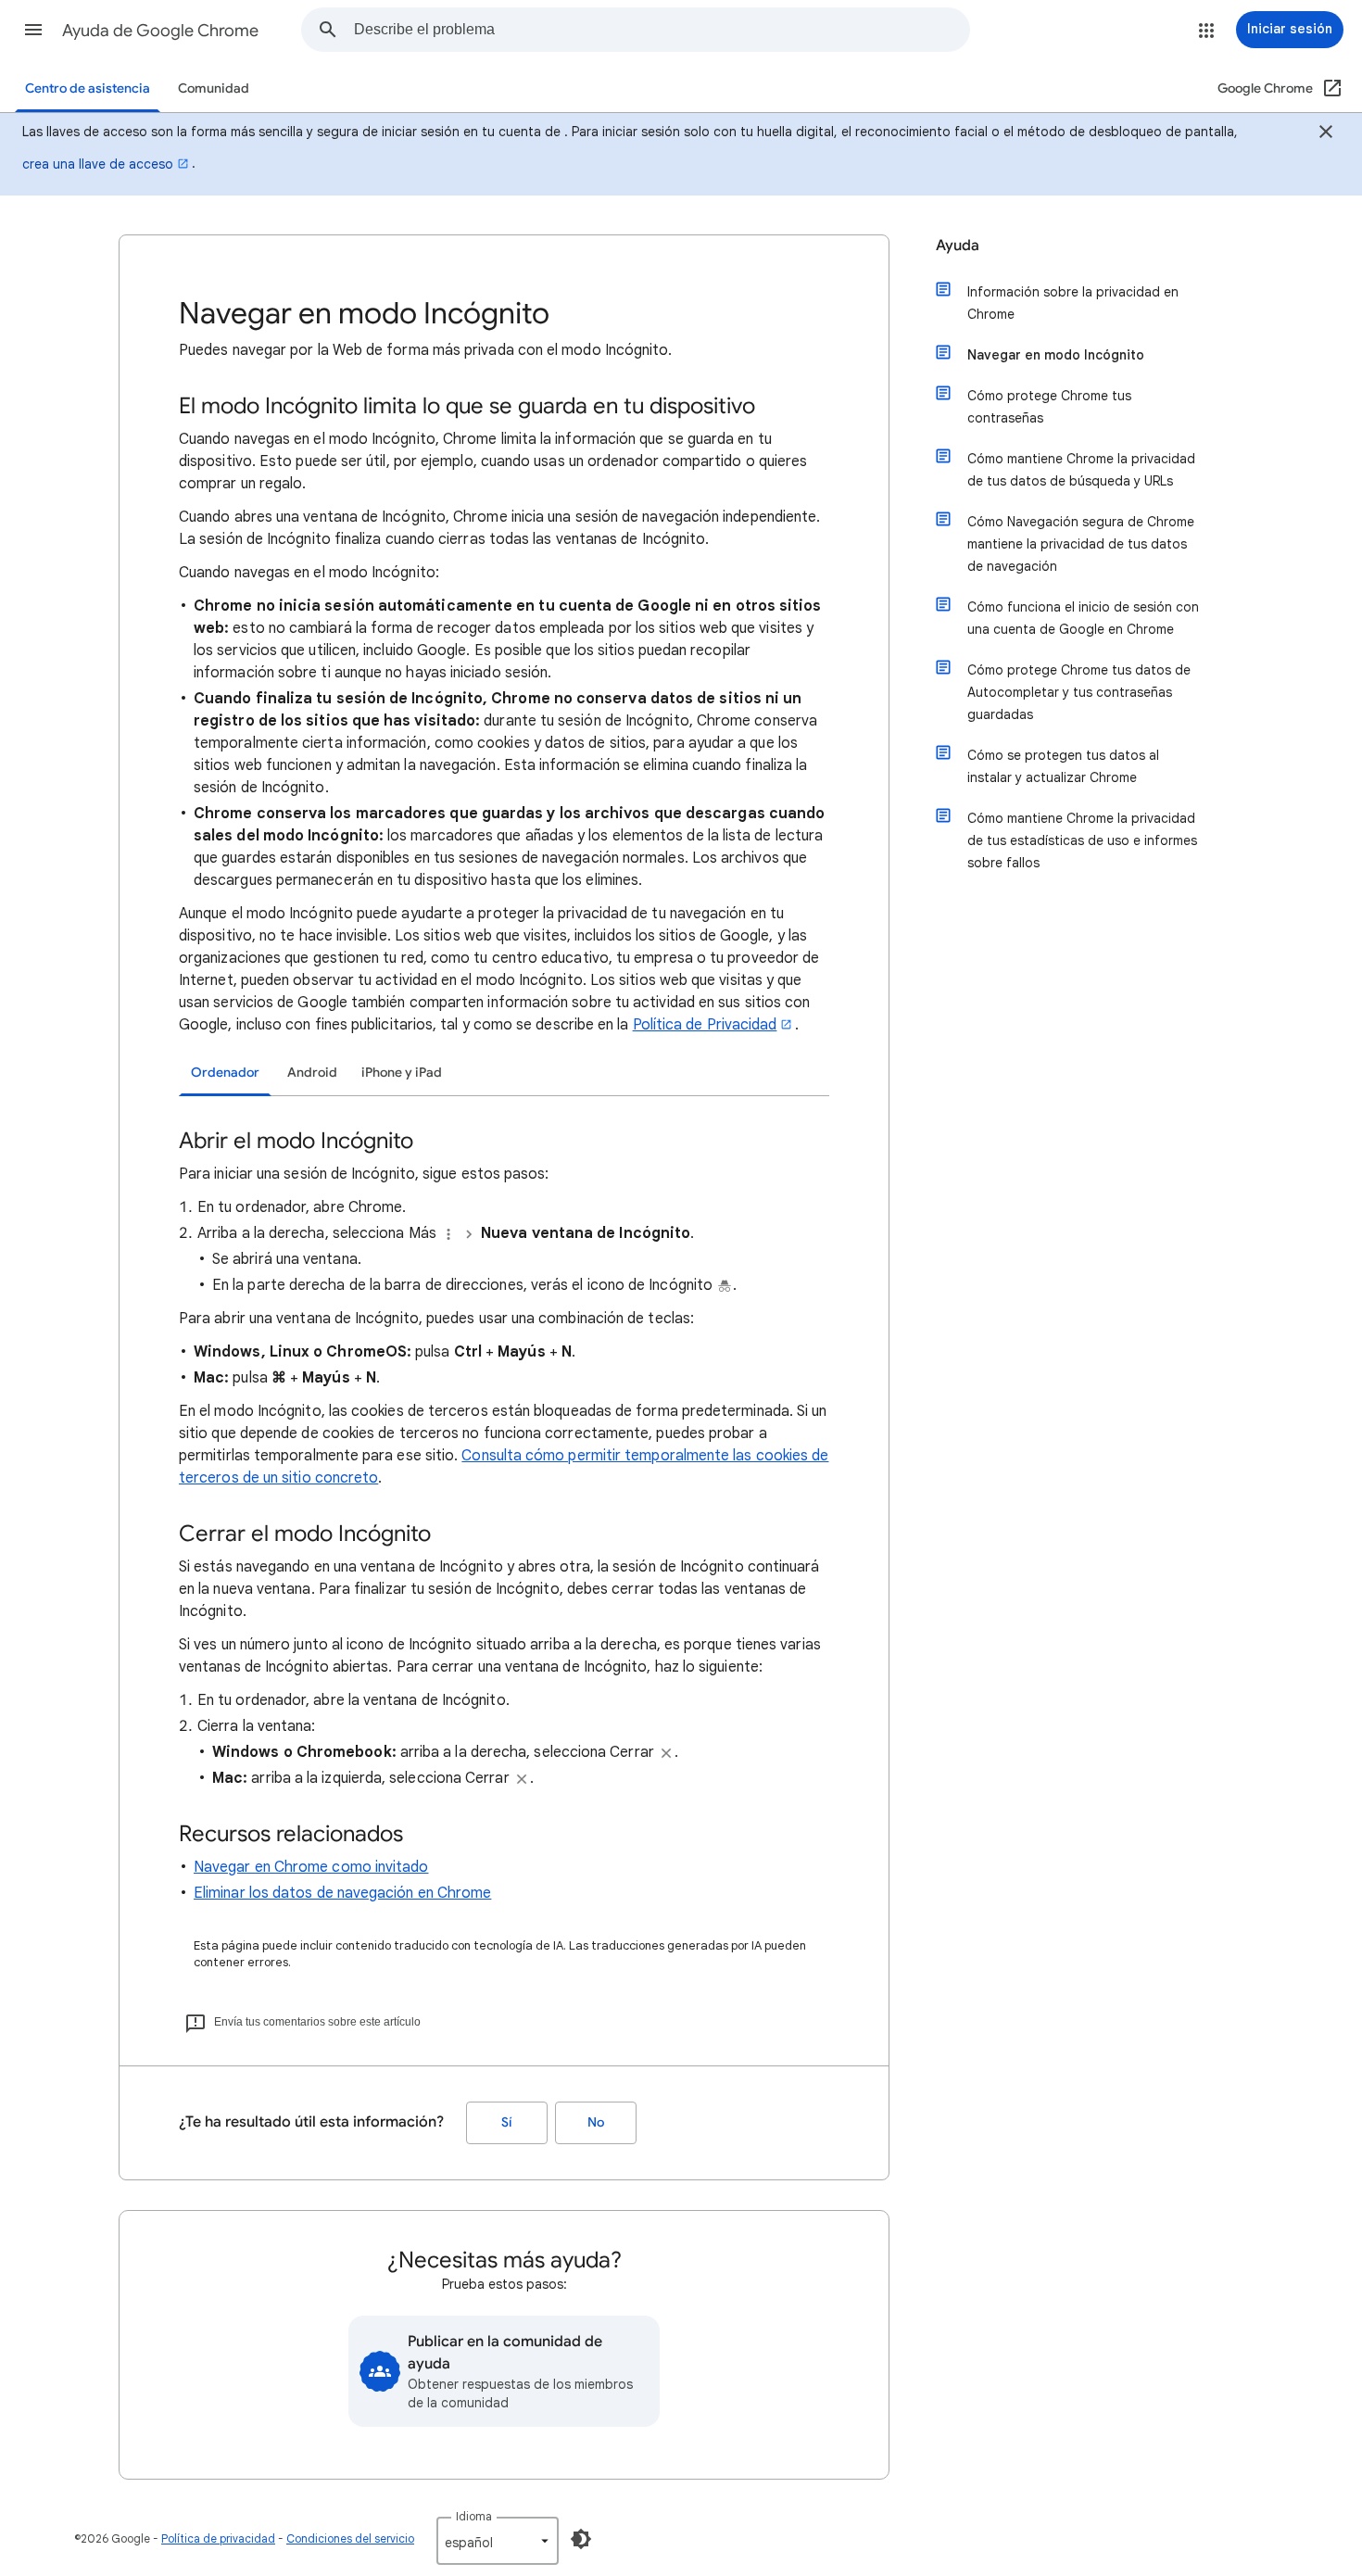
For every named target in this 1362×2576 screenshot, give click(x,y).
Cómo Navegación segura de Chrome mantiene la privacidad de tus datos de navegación (1081, 544)
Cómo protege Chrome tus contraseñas (1049, 407)
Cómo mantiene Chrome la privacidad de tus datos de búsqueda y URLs (1081, 470)
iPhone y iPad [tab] (402, 1073)
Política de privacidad (218, 2538)
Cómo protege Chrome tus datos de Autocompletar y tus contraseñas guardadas (1079, 692)
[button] (33, 30)
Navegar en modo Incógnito (1056, 355)
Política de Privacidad (705, 1025)
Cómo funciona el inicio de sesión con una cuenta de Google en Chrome (1083, 618)
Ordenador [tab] (225, 1073)
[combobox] (662, 30)
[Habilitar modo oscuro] (581, 2539)
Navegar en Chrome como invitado (311, 1867)
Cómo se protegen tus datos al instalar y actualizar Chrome (1063, 766)
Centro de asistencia (88, 88)
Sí (507, 2122)
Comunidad (214, 88)
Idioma (474, 2516)
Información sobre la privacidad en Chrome (1073, 303)
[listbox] (498, 2541)
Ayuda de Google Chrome (160, 31)
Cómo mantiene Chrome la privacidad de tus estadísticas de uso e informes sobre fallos (1082, 840)
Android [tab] (312, 1073)
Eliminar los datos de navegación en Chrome (342, 1893)
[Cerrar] (1326, 134)
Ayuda (958, 246)
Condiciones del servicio (350, 2538)
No (596, 2122)
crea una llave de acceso (98, 164)
